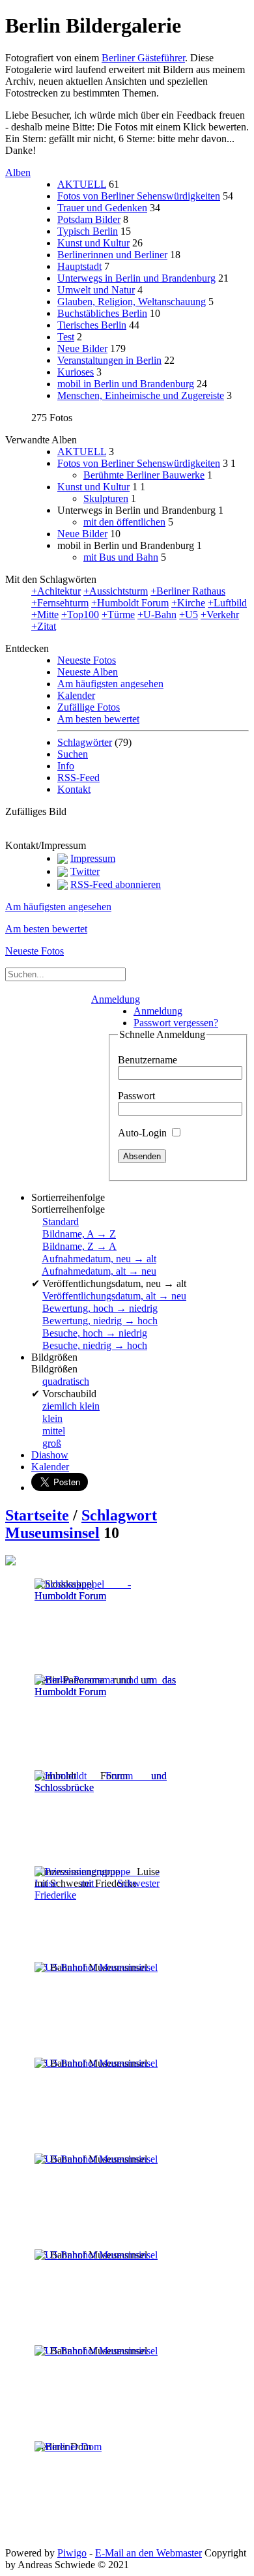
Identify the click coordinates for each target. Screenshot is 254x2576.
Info (66, 766)
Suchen (73, 754)
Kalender (76, 695)
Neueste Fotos (87, 660)
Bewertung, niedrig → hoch (100, 1321)
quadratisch (66, 1381)
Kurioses (76, 372)
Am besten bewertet (98, 719)
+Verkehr (220, 614)
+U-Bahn (157, 614)
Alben (18, 172)
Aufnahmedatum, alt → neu (99, 1271)
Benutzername (148, 1060)
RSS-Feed (78, 777)
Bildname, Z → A (79, 1246)
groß (52, 1443)
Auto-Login (144, 1133)
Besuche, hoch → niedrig (95, 1333)
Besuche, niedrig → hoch (95, 1345)
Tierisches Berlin (92, 325)
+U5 (189, 614)
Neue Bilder (82, 348)
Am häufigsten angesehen (110, 684)
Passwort (136, 1096)
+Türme (118, 614)
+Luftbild (227, 603)
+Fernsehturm (60, 603)
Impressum (93, 858)
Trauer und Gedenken (102, 208)
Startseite (37, 1515)
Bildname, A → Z (79, 1234)
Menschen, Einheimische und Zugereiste (141, 395)
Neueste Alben (88, 672)
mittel (54, 1431)
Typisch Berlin (88, 231)
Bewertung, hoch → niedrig (100, 1308)
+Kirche (188, 603)
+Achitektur (56, 591)
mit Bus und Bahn (121, 557)
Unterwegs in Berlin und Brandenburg (136, 278)
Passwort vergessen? (176, 1023)
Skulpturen (106, 498)
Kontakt (74, 789)
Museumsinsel (52, 1533)
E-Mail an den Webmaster (148, 2553)
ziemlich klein (71, 1406)
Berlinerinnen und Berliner (112, 255)
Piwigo (72, 2553)
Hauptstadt (79, 266)
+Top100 (80, 614)
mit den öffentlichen (124, 522)
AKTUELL (82, 184)
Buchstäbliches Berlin (102, 313)
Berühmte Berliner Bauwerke (144, 475)
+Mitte (45, 614)
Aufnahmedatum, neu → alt (99, 1259)
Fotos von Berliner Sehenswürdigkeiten (139, 196)
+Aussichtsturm (116, 591)
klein (52, 1418)
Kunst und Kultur (93, 243)
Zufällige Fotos (89, 707)
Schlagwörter (85, 742)
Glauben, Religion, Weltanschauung (132, 302)
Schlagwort (119, 1515)
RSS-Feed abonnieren (116, 884)
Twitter (85, 871)
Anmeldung (116, 999)
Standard (61, 1221)
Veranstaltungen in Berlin (109, 360)
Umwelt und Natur (96, 290)
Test (66, 337)
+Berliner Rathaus (188, 591)
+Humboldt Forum (130, 603)
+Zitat (44, 626)
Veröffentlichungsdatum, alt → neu (114, 1296)
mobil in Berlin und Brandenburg (126, 384)
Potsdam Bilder (89, 219)
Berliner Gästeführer (143, 58)
